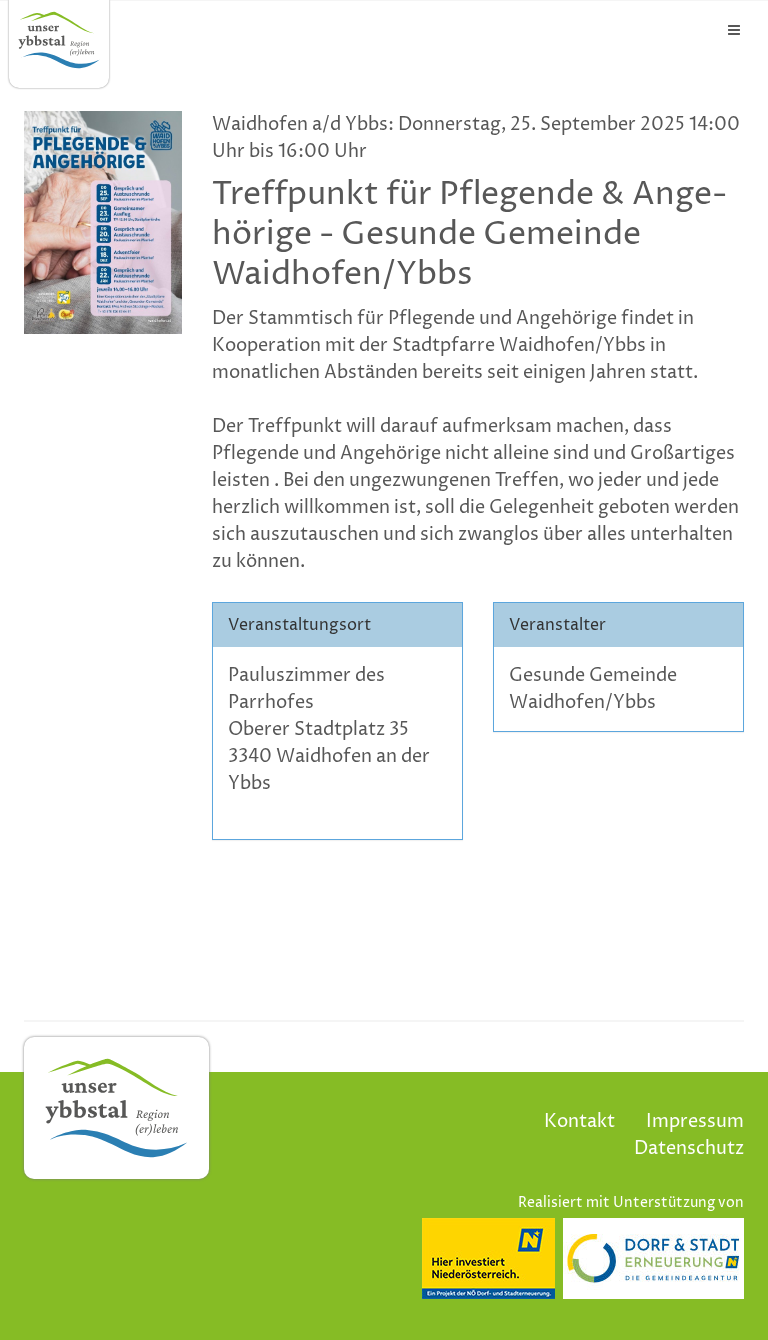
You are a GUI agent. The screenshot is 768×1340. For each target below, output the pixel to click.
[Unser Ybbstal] (59, 40)
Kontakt (579, 1121)
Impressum (695, 1121)
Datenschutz (689, 1148)
